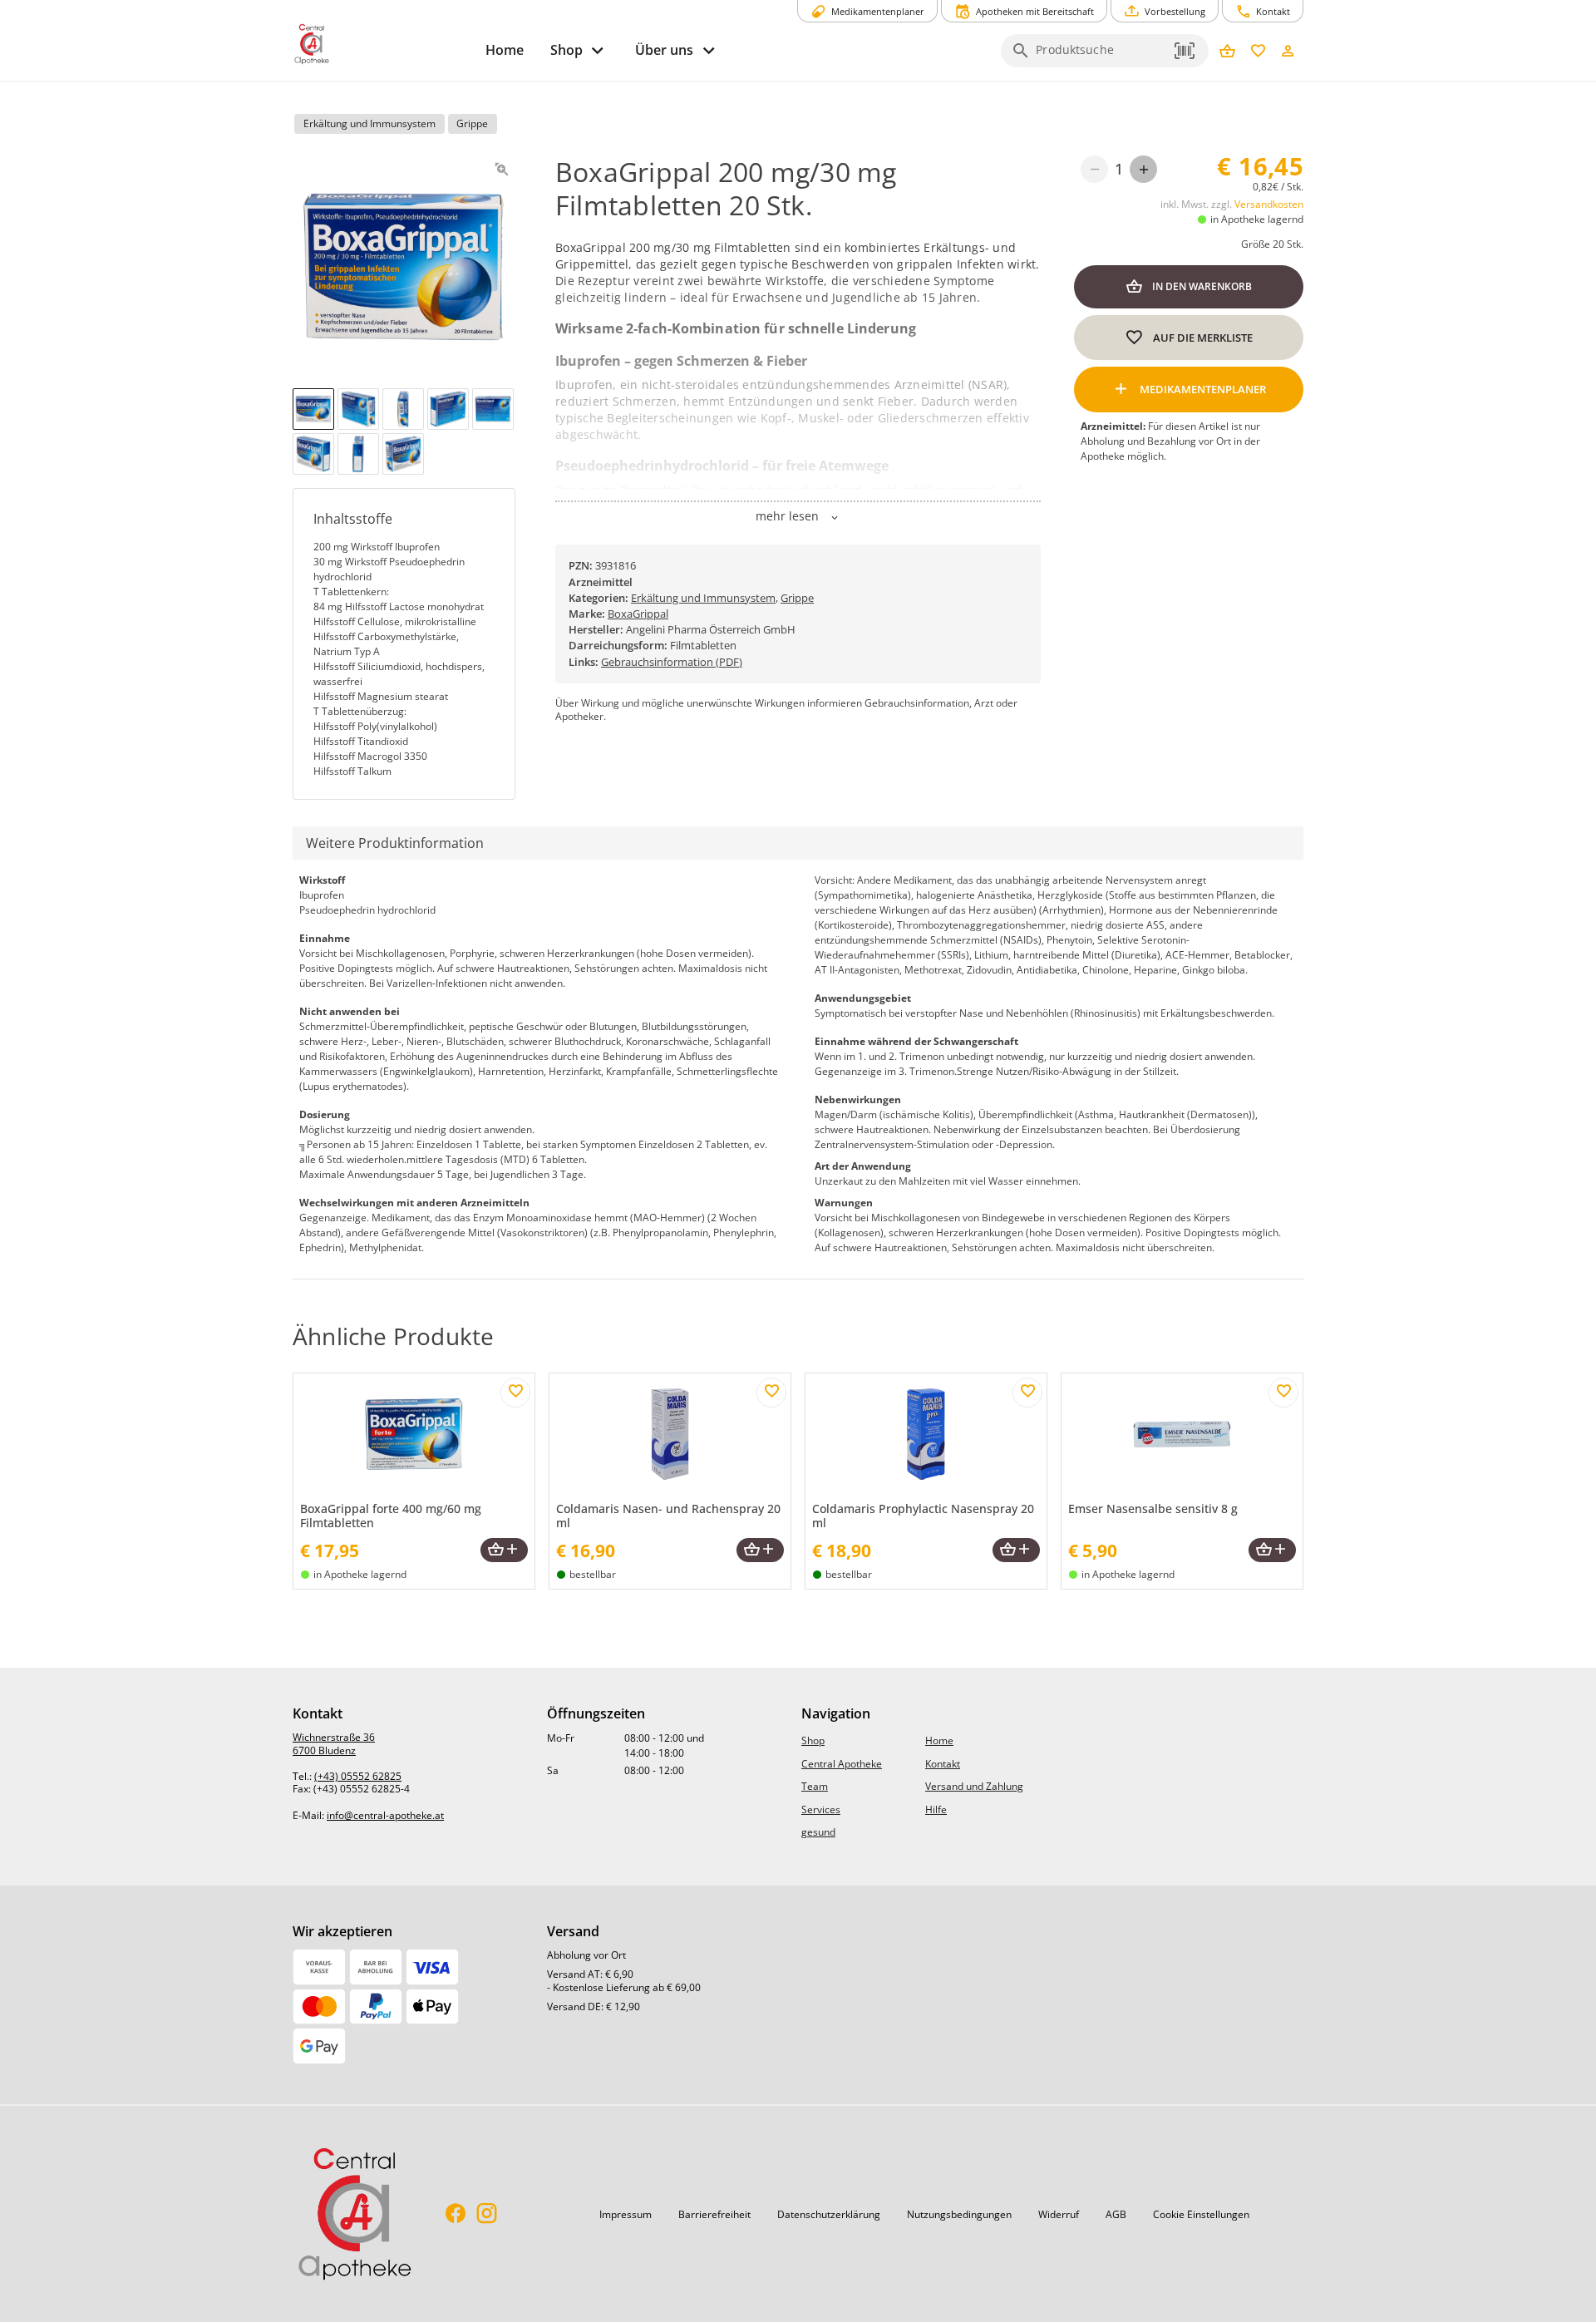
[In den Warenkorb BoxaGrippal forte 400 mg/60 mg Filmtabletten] (504, 1550)
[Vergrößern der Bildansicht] (502, 169)
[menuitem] (505, 50)
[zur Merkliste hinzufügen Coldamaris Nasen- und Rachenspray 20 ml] (771, 1393)
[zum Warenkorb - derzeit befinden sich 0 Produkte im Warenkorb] (1227, 52)
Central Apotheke (842, 1764)
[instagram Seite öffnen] (487, 2214)
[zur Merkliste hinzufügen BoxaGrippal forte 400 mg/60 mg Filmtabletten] (515, 1393)
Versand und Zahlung (974, 1786)
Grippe (797, 598)
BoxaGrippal (638, 614)
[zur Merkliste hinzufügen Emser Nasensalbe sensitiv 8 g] (1283, 1393)
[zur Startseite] (382, 44)
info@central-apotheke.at (385, 1815)
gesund (818, 1832)
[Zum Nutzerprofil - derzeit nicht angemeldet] (1288, 52)
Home (939, 1740)
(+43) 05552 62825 (358, 1776)
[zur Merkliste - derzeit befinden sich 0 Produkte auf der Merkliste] (1258, 52)
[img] (313, 409)
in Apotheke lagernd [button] (1257, 219)
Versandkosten (1269, 204)
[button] (1185, 51)
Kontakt (943, 1764)
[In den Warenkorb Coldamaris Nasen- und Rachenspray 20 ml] (760, 1550)
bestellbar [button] (593, 1574)
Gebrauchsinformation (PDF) (672, 662)
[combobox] (1101, 56)
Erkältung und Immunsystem (703, 598)
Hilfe (936, 1809)
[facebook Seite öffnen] (456, 2214)
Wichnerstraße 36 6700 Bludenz (334, 1744)
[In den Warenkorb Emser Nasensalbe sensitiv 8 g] (1272, 1550)
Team (815, 1786)
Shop (813, 1740)
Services (821, 1809)
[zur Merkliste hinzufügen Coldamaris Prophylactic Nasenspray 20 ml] (1027, 1393)
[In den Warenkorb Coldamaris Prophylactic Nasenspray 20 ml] (1016, 1550)
